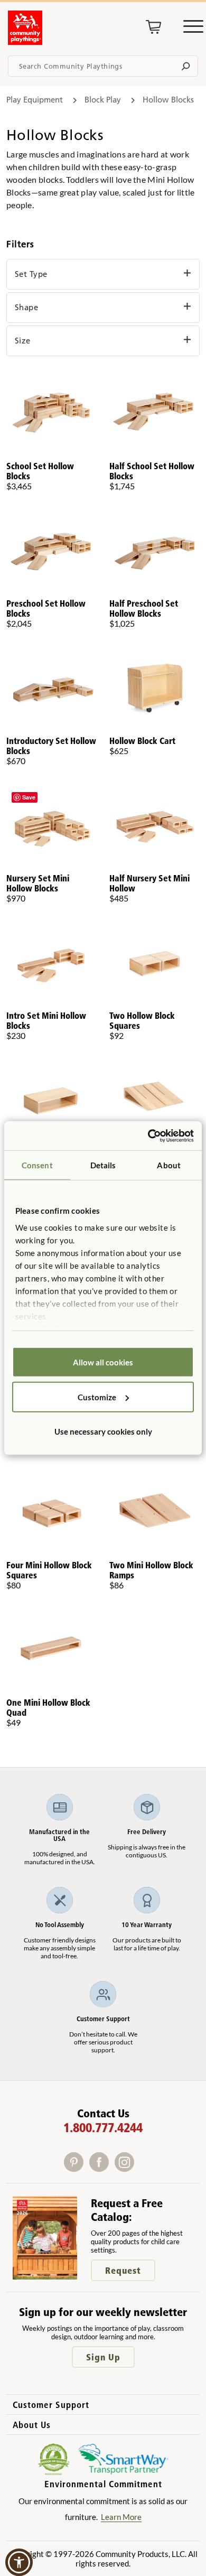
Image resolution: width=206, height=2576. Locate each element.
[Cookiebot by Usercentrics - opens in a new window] (148, 1136)
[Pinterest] (77, 2168)
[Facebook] (102, 2168)
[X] (141, 2168)
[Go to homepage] (25, 42)
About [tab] (169, 1165)
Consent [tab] (37, 1165)
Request (123, 2270)
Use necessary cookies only (103, 1431)
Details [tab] (103, 1165)
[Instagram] (127, 2168)
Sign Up (103, 2357)
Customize (97, 1397)
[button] (19, 2562)
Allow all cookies (103, 1362)
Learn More (121, 2517)
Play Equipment (35, 100)
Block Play (103, 100)
